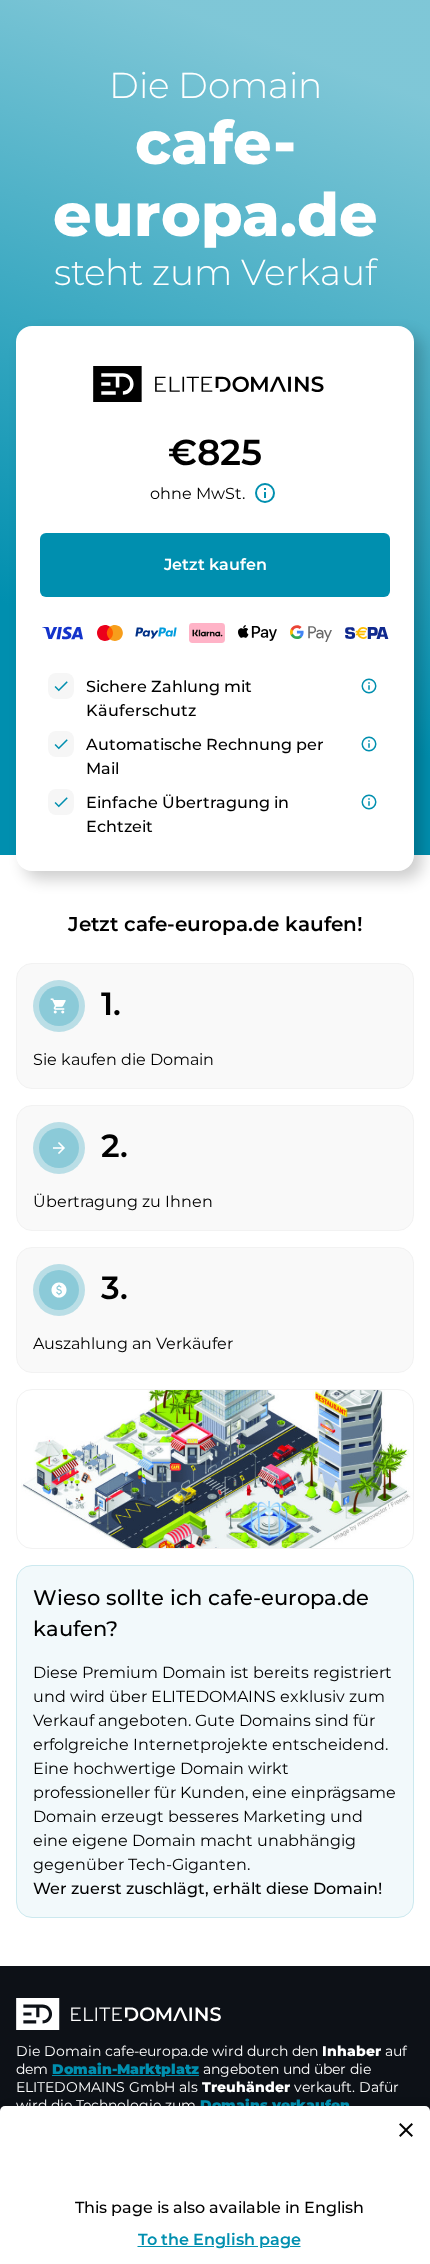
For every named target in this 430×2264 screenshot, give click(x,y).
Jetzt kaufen (215, 564)
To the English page (219, 2239)
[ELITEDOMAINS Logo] (215, 2016)
